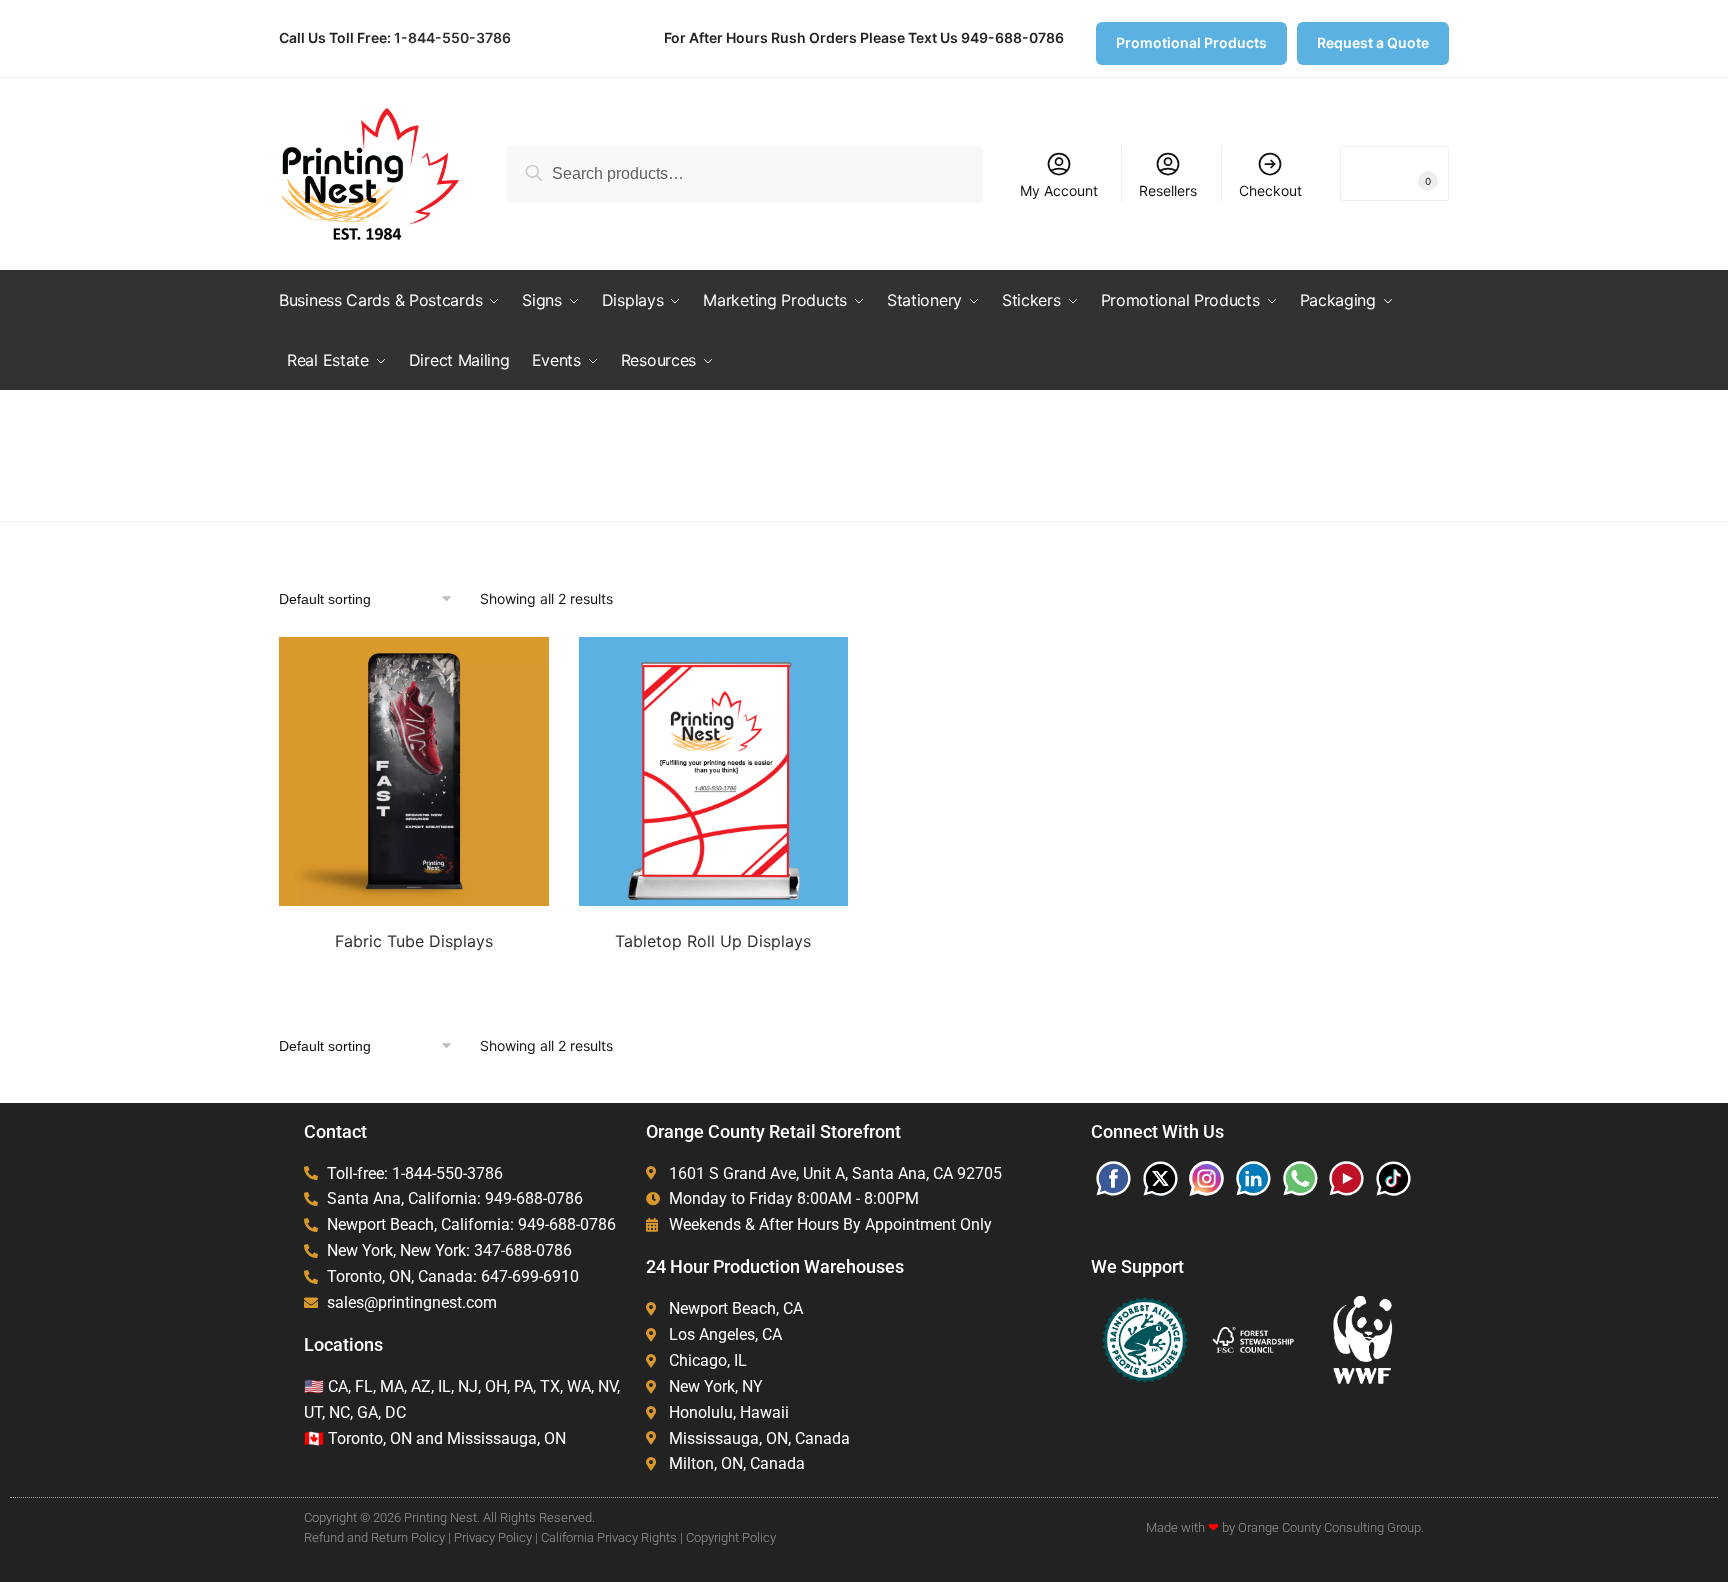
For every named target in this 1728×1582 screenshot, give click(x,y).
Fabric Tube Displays (414, 941)
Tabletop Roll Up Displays (713, 941)
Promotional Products (1191, 42)
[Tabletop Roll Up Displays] (714, 772)
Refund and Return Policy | (377, 1537)
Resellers (1168, 190)
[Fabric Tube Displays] (414, 772)
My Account (1059, 190)
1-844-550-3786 (452, 37)
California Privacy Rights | (612, 1537)
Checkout (1270, 190)
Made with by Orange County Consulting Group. (1285, 1527)
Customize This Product (413, 973)
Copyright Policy (731, 1537)
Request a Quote (1373, 42)
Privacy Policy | (496, 1537)
